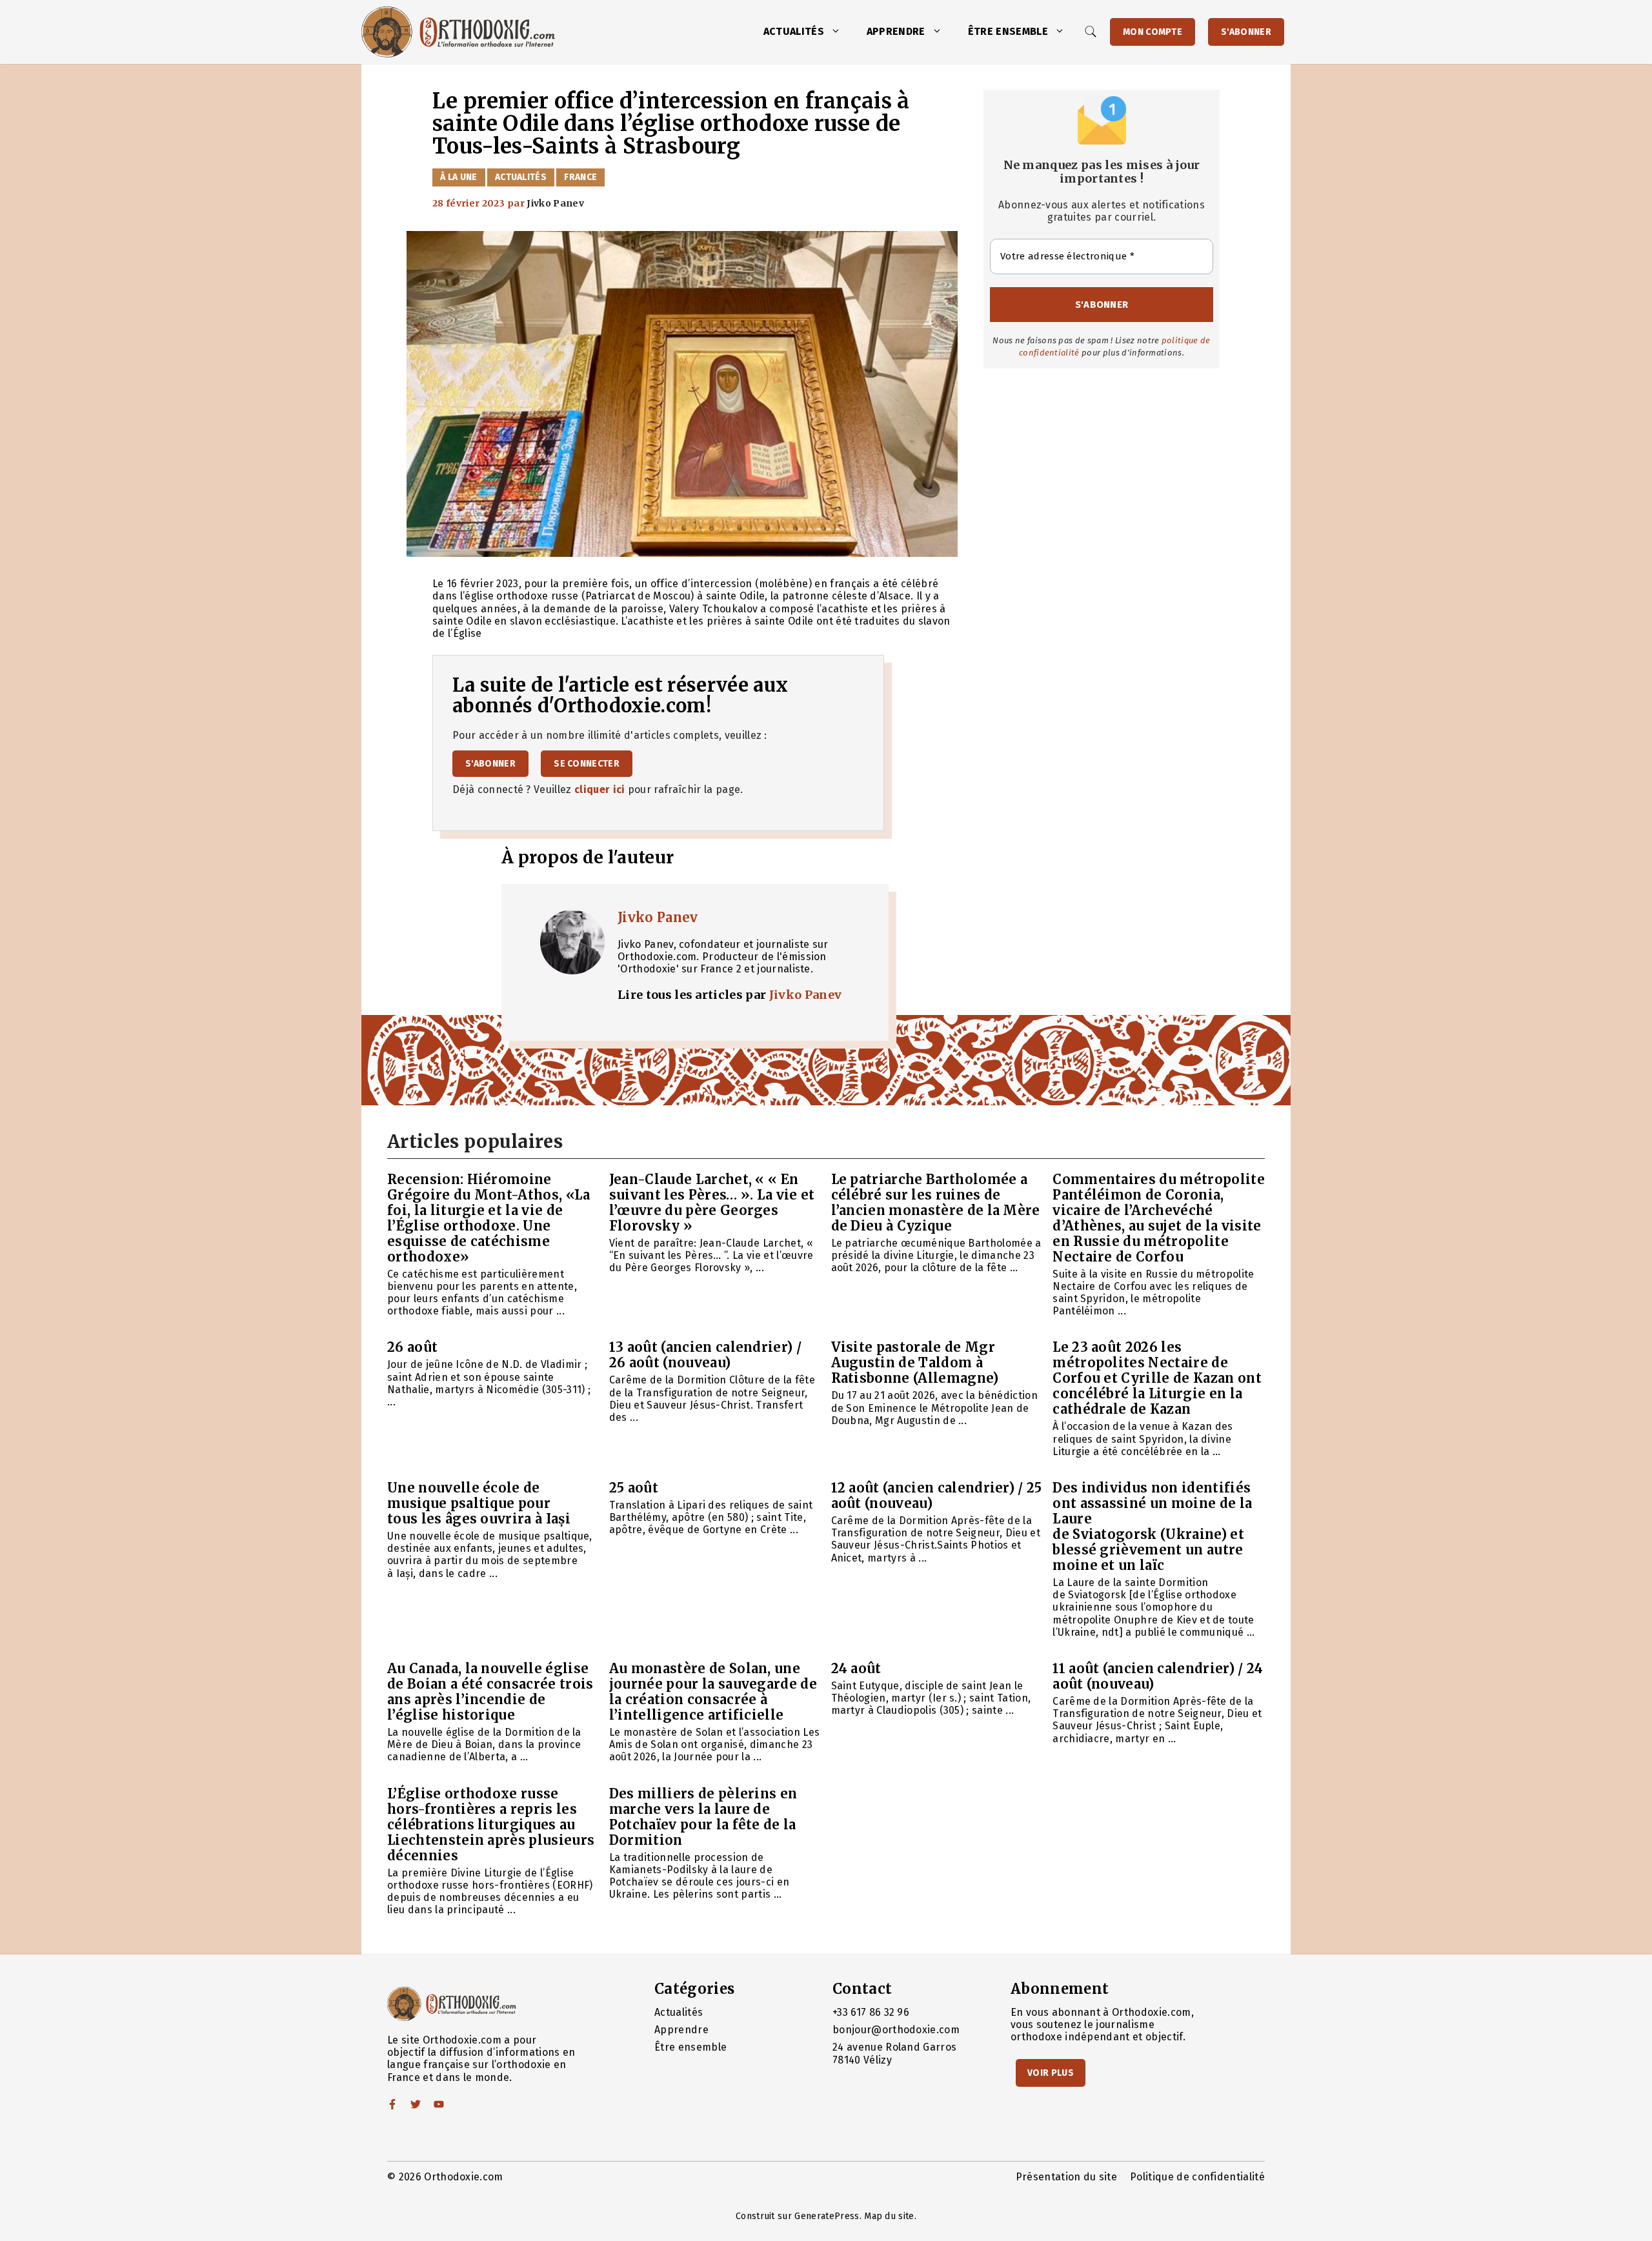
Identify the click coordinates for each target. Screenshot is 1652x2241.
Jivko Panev (658, 917)
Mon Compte (1153, 32)
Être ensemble (1008, 31)
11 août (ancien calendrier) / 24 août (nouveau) (1158, 1676)
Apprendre (896, 31)
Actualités (794, 31)
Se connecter (587, 764)
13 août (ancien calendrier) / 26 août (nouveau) (705, 1355)
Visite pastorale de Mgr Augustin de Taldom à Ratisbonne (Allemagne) (915, 1362)
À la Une (459, 177)
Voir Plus (1051, 2073)
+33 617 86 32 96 (871, 2012)
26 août (412, 1347)
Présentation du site (1066, 2177)
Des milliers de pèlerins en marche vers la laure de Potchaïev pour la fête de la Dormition (703, 1817)
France (580, 177)
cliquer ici (600, 789)
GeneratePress (827, 2216)
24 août (856, 1668)
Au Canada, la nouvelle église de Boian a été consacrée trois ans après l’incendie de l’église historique (490, 1692)
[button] (839, 32)
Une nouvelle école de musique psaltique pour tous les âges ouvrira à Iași (479, 1503)
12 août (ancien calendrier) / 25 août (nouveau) (937, 1495)
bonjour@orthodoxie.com (896, 2030)
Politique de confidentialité (1197, 2177)
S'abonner (1246, 32)
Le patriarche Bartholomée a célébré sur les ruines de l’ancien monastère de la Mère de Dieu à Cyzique (936, 1202)
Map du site (889, 2216)
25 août (634, 1488)
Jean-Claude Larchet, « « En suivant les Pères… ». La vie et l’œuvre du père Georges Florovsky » (712, 1202)
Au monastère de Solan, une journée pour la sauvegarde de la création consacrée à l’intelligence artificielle (713, 1692)
